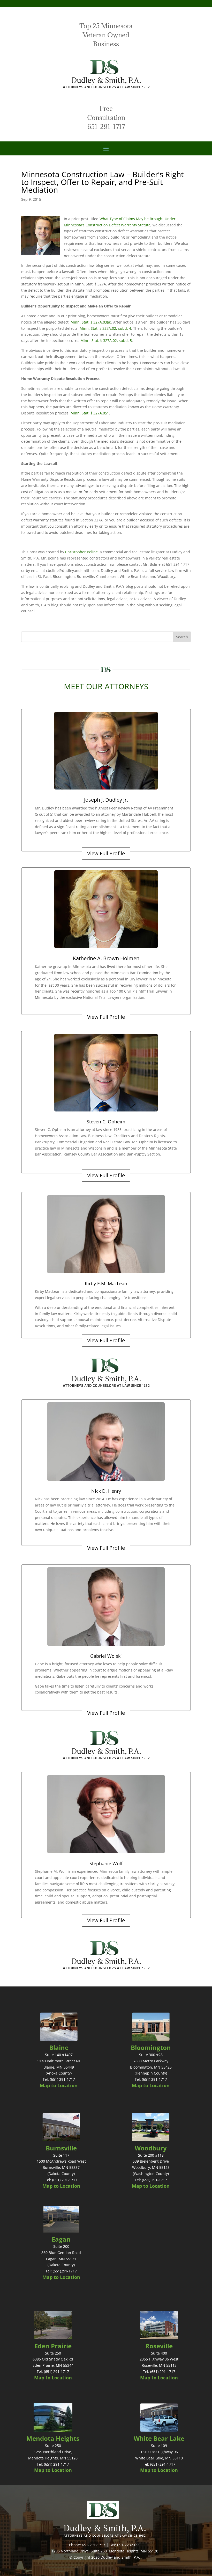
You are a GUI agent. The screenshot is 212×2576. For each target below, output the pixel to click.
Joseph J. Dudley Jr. (106, 800)
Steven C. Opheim (106, 1122)
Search (182, 637)
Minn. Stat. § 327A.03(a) (91, 322)
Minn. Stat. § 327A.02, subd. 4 (105, 328)
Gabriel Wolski (106, 1656)
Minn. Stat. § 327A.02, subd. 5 (106, 340)
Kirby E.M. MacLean (106, 1283)
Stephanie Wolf (106, 1863)
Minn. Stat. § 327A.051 (90, 413)
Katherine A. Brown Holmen (106, 958)
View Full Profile (106, 853)
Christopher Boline (81, 552)
